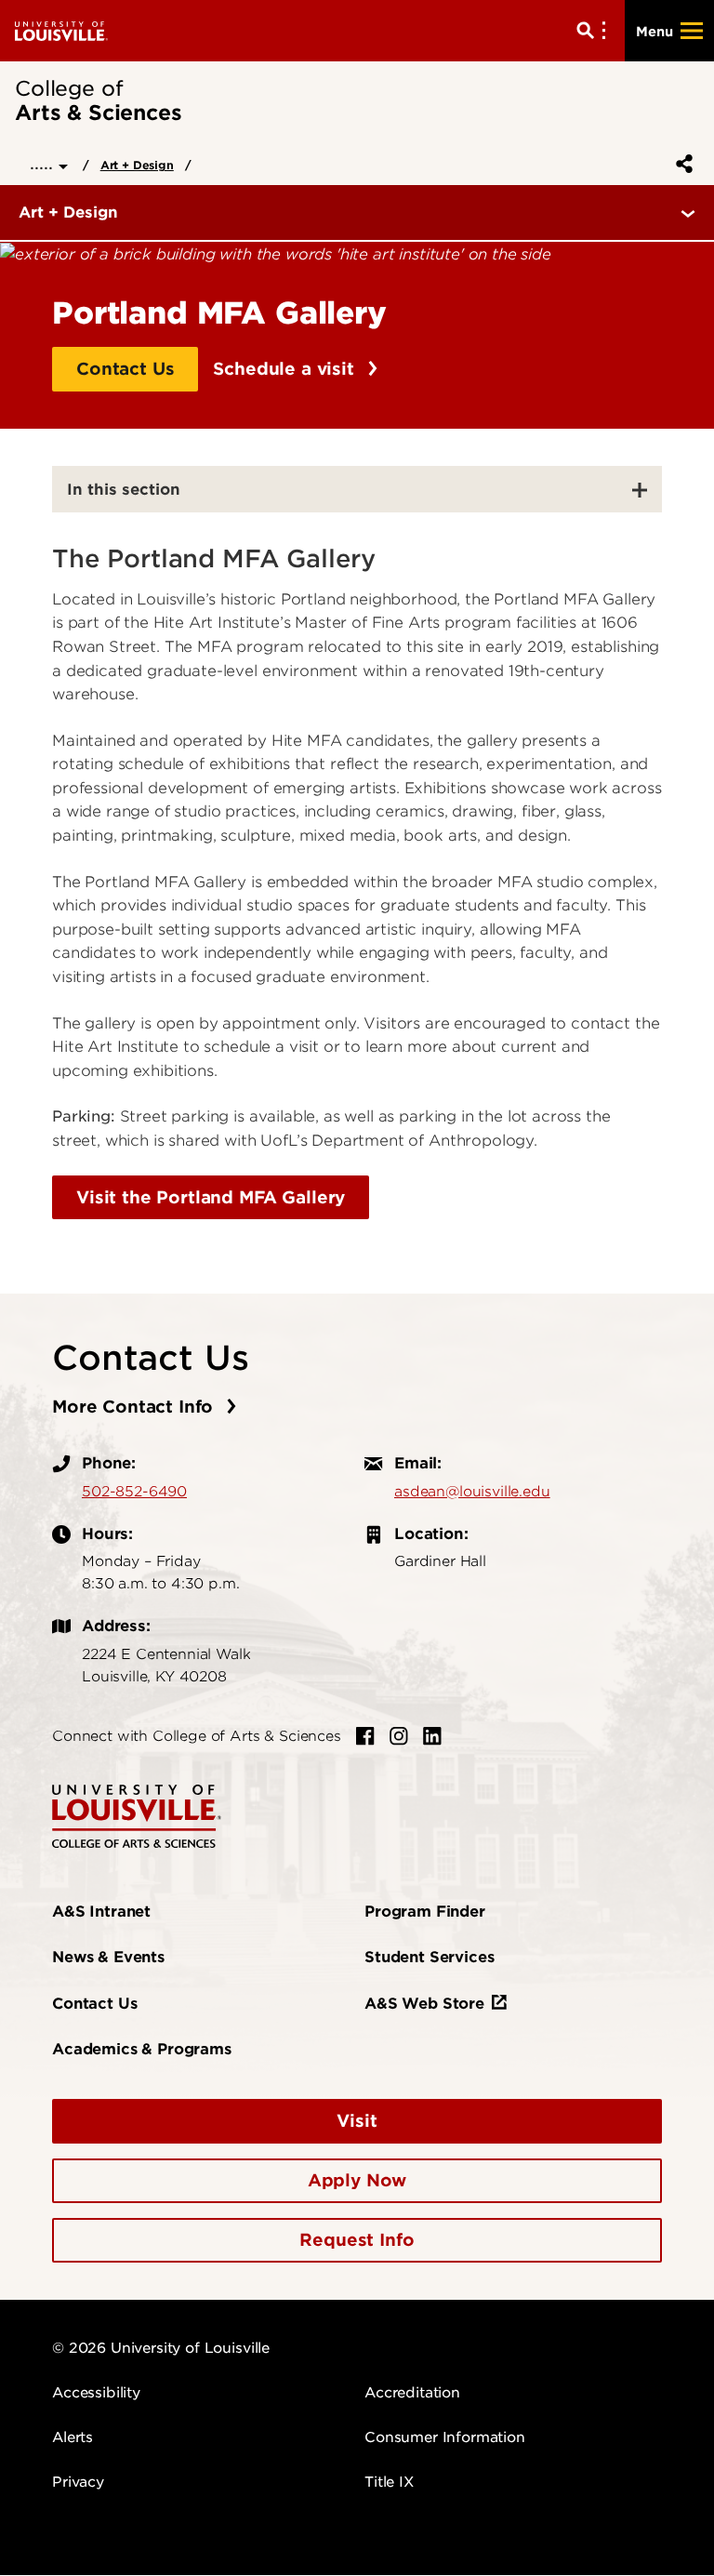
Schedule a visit (286, 369)
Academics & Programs (142, 2049)
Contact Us (125, 369)
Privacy (78, 2482)
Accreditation (412, 2393)
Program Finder (425, 1912)
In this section (124, 489)
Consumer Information (445, 2437)
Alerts (73, 2437)
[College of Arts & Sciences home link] (137, 1815)
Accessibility (96, 2393)
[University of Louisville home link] (61, 30)
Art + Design (137, 165)
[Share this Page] (681, 164)
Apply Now (357, 2180)
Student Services (429, 1957)
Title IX (389, 2482)
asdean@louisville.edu (472, 1492)
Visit (357, 2121)
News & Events (108, 1957)
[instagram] (399, 1736)
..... (44, 163)
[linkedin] (432, 1736)
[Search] (595, 31)
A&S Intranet (101, 1912)
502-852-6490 (134, 1492)
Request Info (357, 2240)
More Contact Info (135, 1407)
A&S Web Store (424, 2004)
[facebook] (365, 1736)
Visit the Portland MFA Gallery (211, 1197)
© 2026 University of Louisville (161, 2348)
